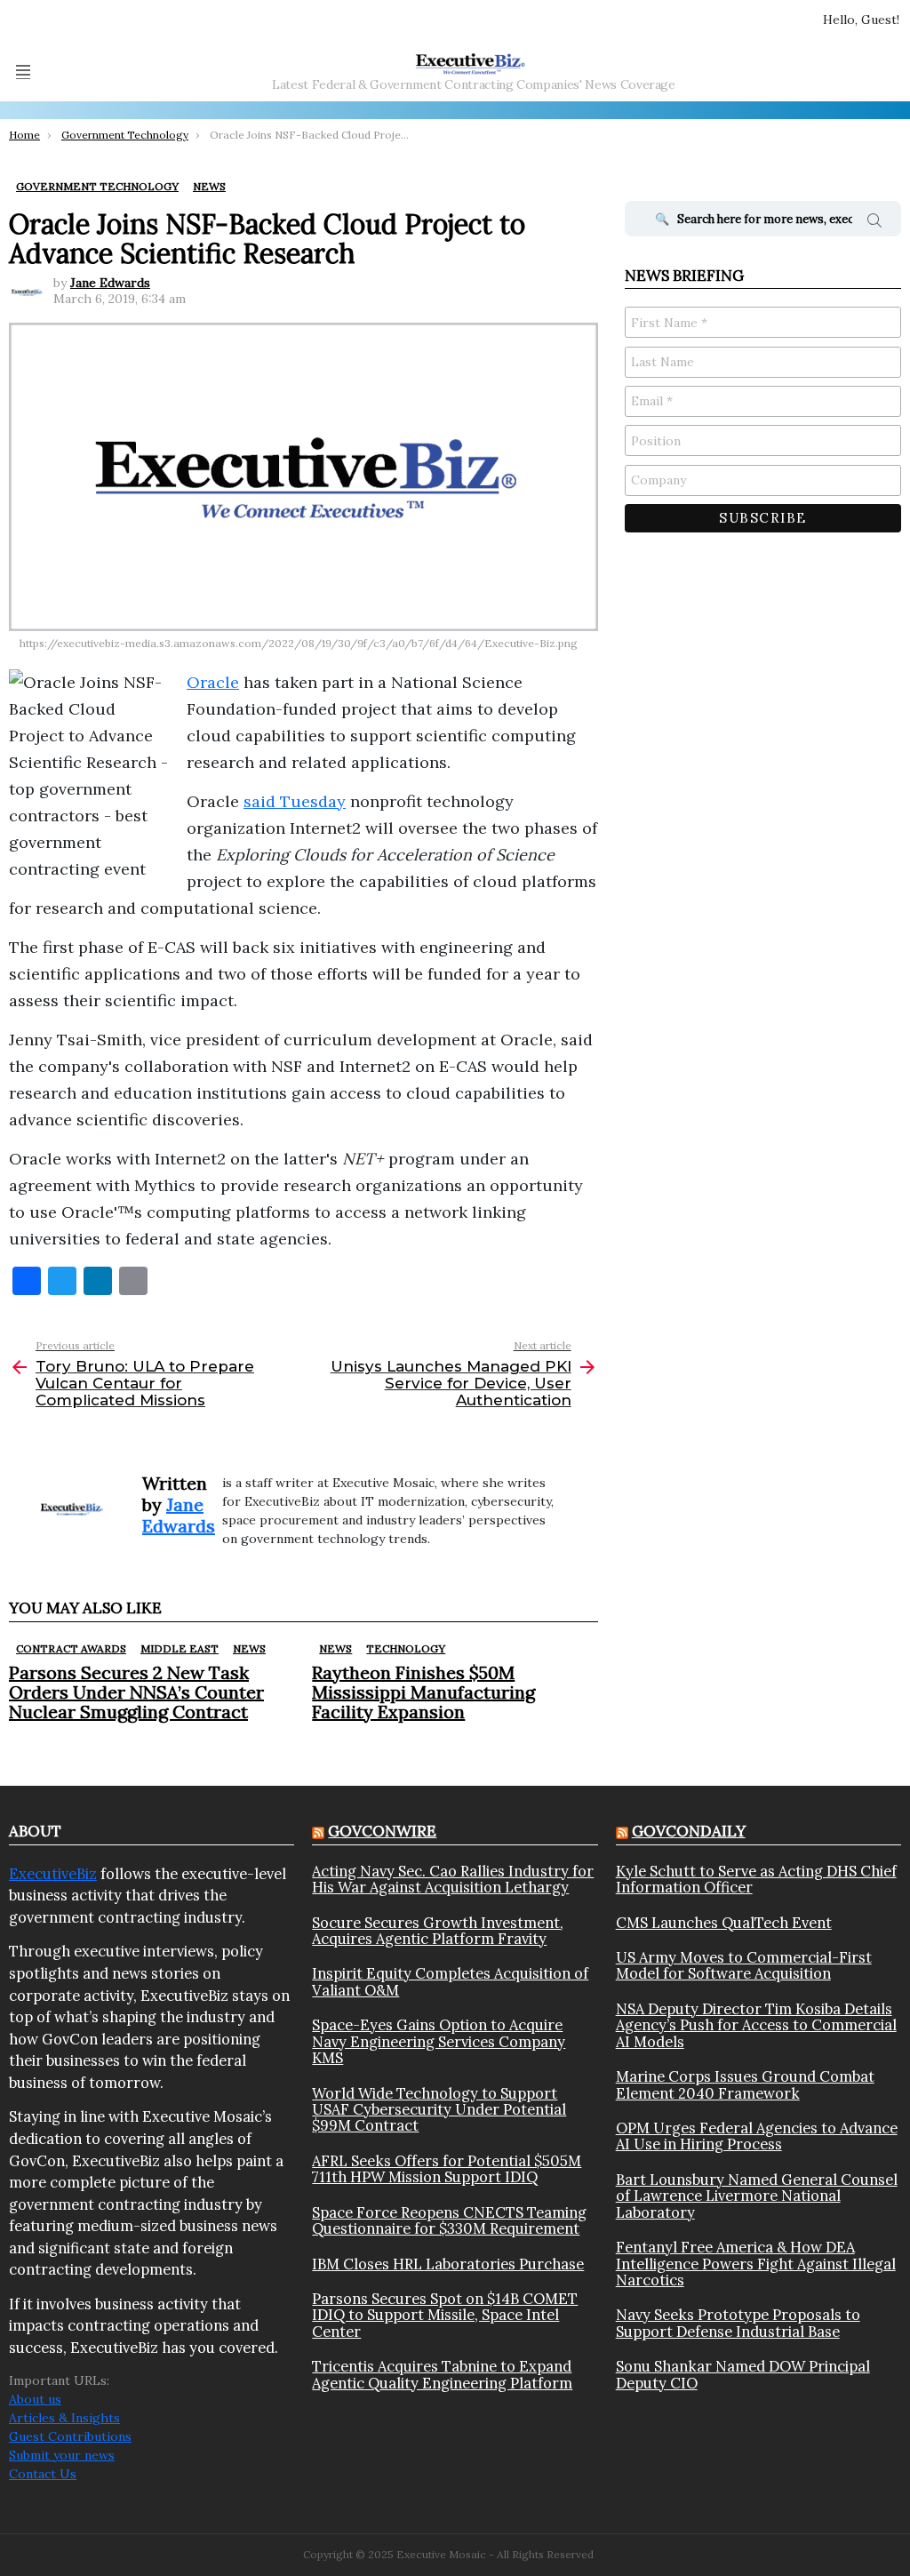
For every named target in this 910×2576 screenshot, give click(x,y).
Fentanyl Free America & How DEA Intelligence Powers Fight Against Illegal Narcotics (756, 2264)
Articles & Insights (64, 2418)
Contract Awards (71, 1648)
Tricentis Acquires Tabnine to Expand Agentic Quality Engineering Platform (442, 2375)
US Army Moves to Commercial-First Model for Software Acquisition (744, 1966)
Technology (406, 1648)
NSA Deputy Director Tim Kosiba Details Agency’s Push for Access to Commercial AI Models (756, 2025)
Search (874, 223)
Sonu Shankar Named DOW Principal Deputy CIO (743, 2375)
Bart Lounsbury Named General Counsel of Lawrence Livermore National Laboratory (757, 2196)
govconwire (382, 1831)
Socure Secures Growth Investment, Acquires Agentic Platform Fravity (438, 1931)
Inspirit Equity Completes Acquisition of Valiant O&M (450, 1982)
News (249, 1648)
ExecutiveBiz (53, 1874)
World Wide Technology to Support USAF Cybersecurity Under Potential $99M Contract (439, 2110)
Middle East (180, 1648)
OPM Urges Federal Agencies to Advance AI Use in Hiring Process (757, 2136)
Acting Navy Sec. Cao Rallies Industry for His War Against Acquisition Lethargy (453, 1880)
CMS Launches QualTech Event (724, 1923)
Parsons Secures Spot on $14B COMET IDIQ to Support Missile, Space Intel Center (445, 2315)
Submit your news (62, 2455)
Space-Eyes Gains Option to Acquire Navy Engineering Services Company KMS (439, 2041)
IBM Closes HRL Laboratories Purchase (448, 2264)
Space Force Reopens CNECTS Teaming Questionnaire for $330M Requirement (449, 2221)
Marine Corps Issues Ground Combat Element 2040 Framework (745, 2085)
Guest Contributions (70, 2436)
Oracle (213, 682)
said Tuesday (295, 801)
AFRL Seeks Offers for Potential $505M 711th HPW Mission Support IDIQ (447, 2169)
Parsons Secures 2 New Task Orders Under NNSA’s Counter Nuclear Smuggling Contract (136, 1692)
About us (35, 2399)
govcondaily (689, 1831)
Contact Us (43, 2474)
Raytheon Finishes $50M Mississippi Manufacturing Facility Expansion (423, 1692)
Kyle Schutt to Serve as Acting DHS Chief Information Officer (756, 1880)
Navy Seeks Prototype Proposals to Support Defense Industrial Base (738, 2323)
